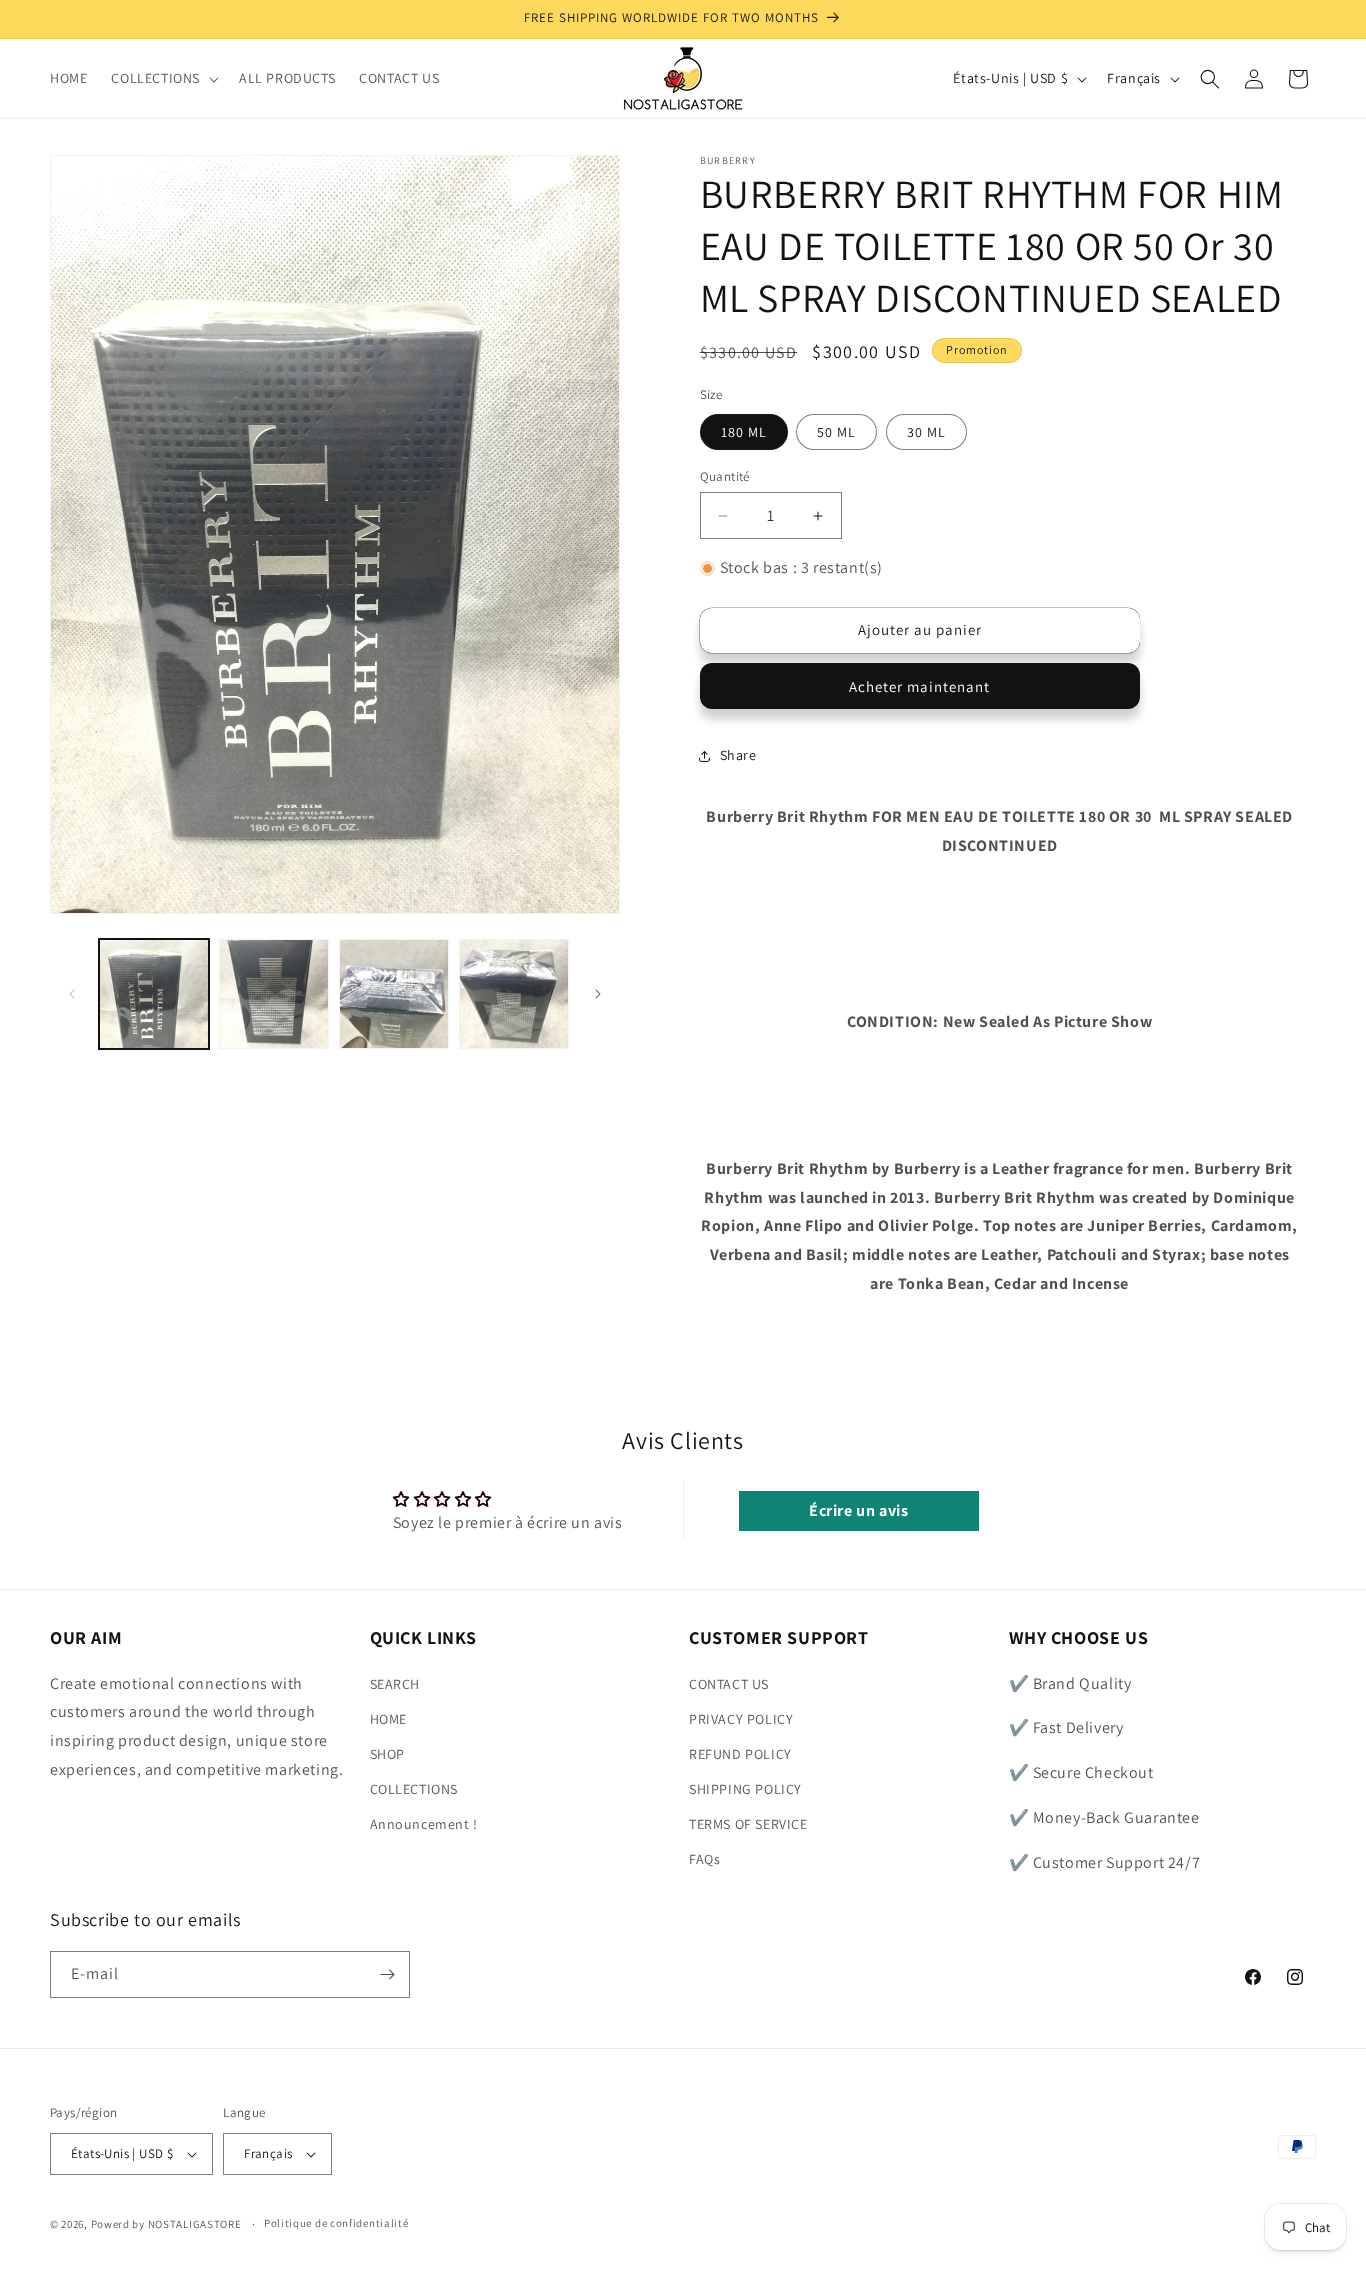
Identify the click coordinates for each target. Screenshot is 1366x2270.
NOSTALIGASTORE (195, 2224)
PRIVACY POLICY (741, 1719)
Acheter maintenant (919, 686)
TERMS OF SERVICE (748, 1824)
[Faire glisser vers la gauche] (72, 994)
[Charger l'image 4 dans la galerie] (514, 994)
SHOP (387, 1754)
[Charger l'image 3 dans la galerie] (394, 994)
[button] (163, 78)
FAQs (704, 1860)
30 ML (926, 432)
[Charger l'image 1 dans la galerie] (154, 994)
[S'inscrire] (387, 1974)
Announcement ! (424, 1824)
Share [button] (738, 755)
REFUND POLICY (740, 1754)
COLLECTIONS (414, 1789)
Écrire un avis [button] (858, 1510)
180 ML (744, 432)
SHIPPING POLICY (745, 1789)
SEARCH (395, 1684)
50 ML (836, 432)
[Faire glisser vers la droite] (598, 994)
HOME (388, 1719)
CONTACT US (729, 1684)
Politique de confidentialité (336, 2224)
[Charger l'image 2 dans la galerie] (274, 994)
